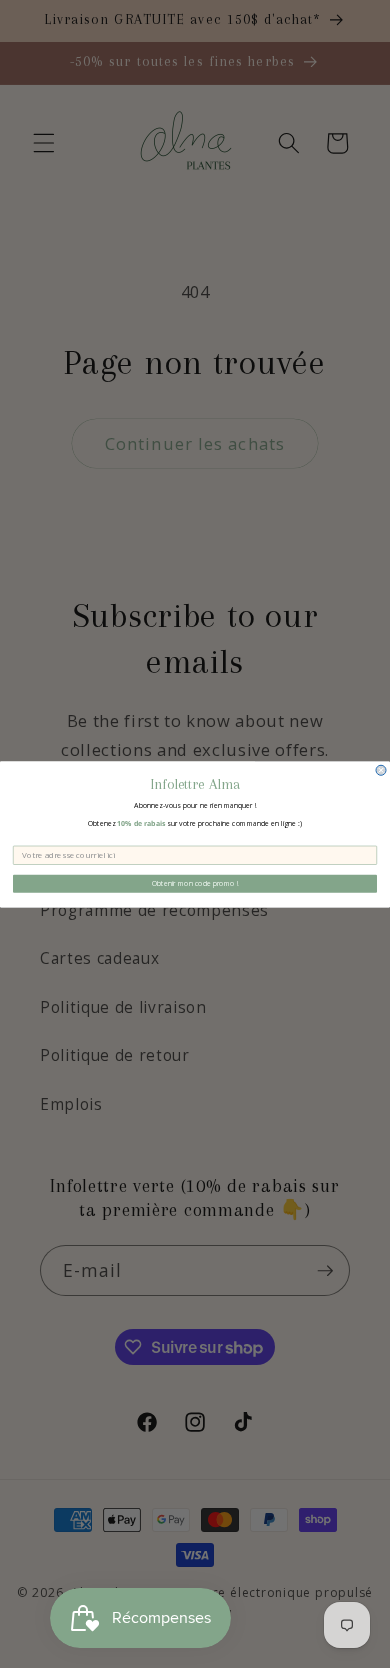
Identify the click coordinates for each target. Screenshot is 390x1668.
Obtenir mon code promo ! (195, 883)
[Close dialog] (381, 770)
